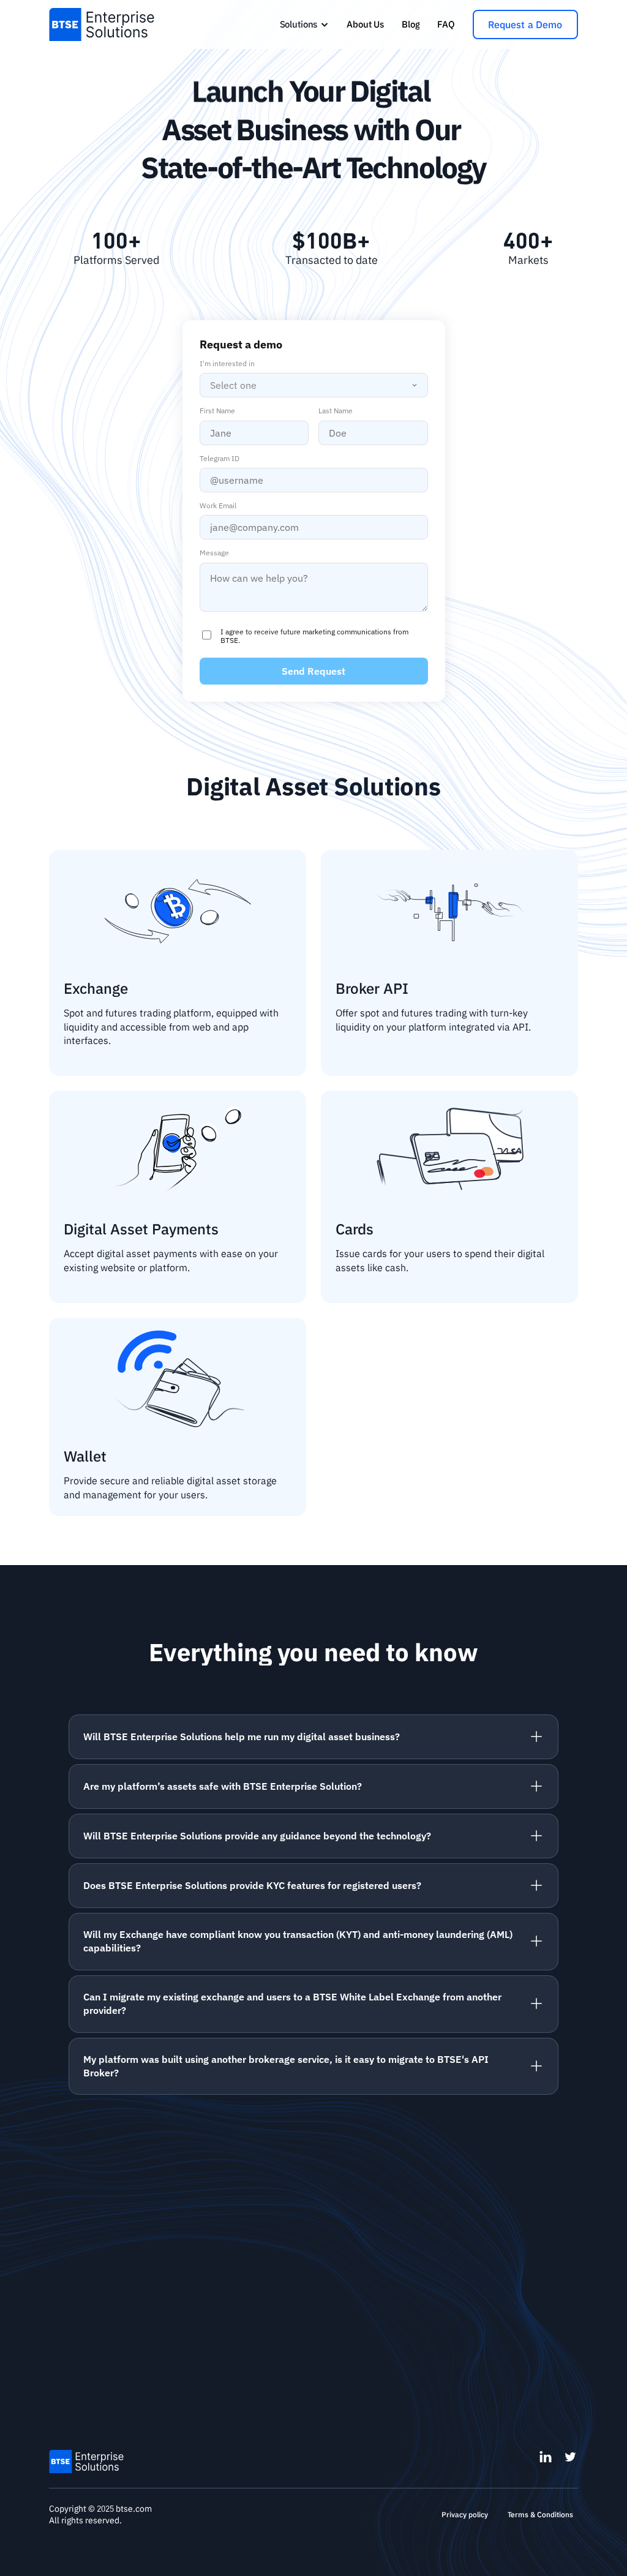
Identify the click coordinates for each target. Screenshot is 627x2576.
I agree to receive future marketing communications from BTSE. (314, 636)
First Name (217, 411)
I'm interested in (227, 364)
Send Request (313, 671)
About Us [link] (365, 24)
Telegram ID (220, 459)
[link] (305, 24)
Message (214, 553)
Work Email (218, 506)
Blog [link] (411, 24)
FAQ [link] (446, 24)
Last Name (336, 411)
